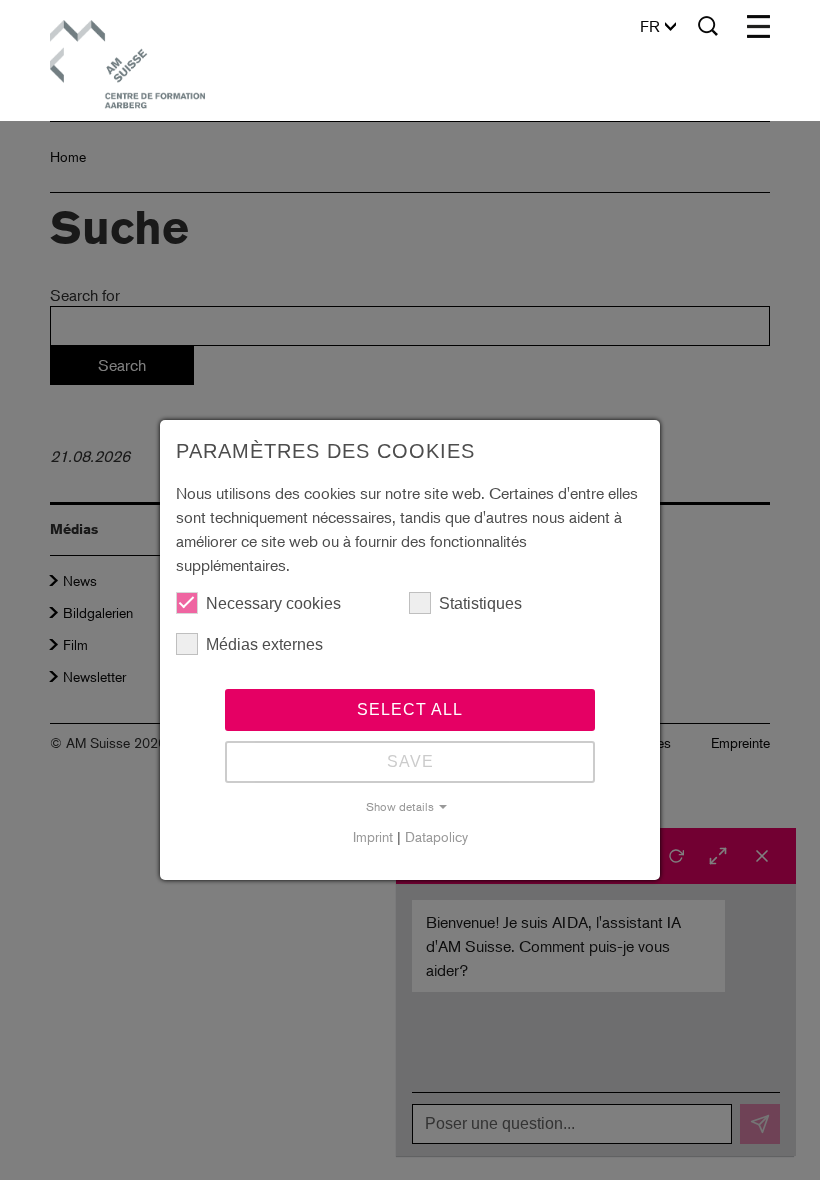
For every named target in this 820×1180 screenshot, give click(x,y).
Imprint (373, 836)
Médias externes (264, 644)
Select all (410, 709)
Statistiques (480, 603)
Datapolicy (436, 836)
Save (410, 761)
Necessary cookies (273, 603)
